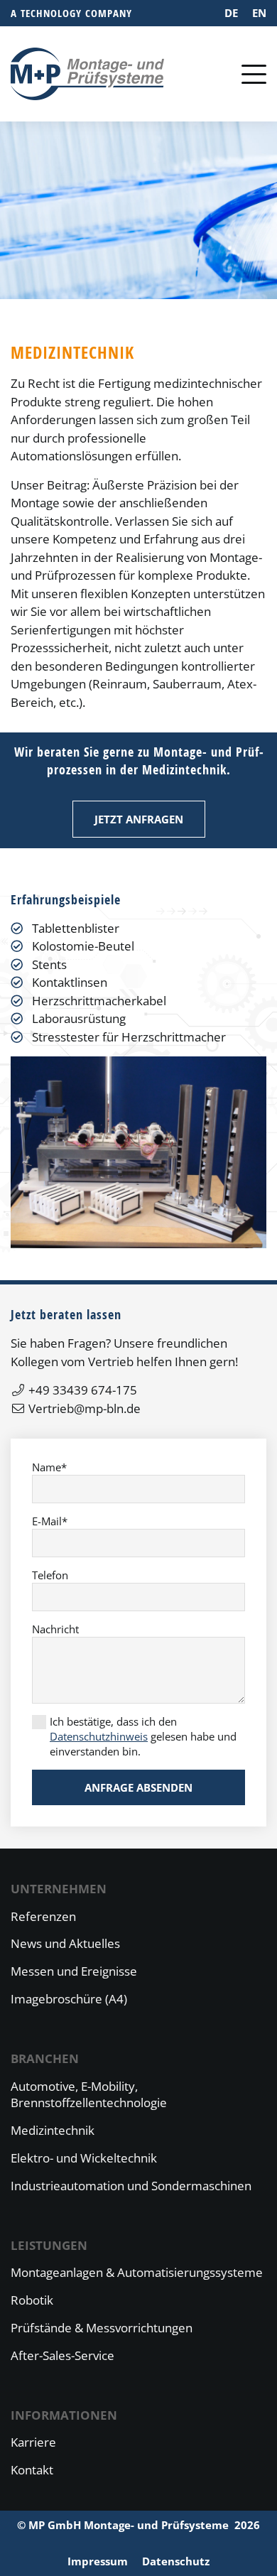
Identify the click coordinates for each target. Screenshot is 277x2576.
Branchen (45, 2058)
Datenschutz (176, 2561)
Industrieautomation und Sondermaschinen (131, 2186)
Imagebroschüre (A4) (69, 1999)
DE (231, 13)
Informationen (64, 2415)
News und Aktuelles (65, 1943)
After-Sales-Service (63, 2355)
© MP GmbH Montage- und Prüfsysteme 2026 (138, 2525)
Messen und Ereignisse (74, 1971)
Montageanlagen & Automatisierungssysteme (137, 2272)
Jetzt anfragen (139, 819)
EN (259, 13)
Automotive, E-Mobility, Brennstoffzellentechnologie (89, 2095)
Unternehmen (59, 1889)
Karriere (33, 2442)
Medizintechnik (53, 2130)
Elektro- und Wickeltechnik (84, 2158)
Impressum (98, 2561)
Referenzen (43, 1916)
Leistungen (49, 2245)
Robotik (32, 2300)
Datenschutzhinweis (99, 1736)
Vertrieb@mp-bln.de (85, 1408)
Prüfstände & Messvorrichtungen (102, 2328)
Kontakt (32, 2470)
